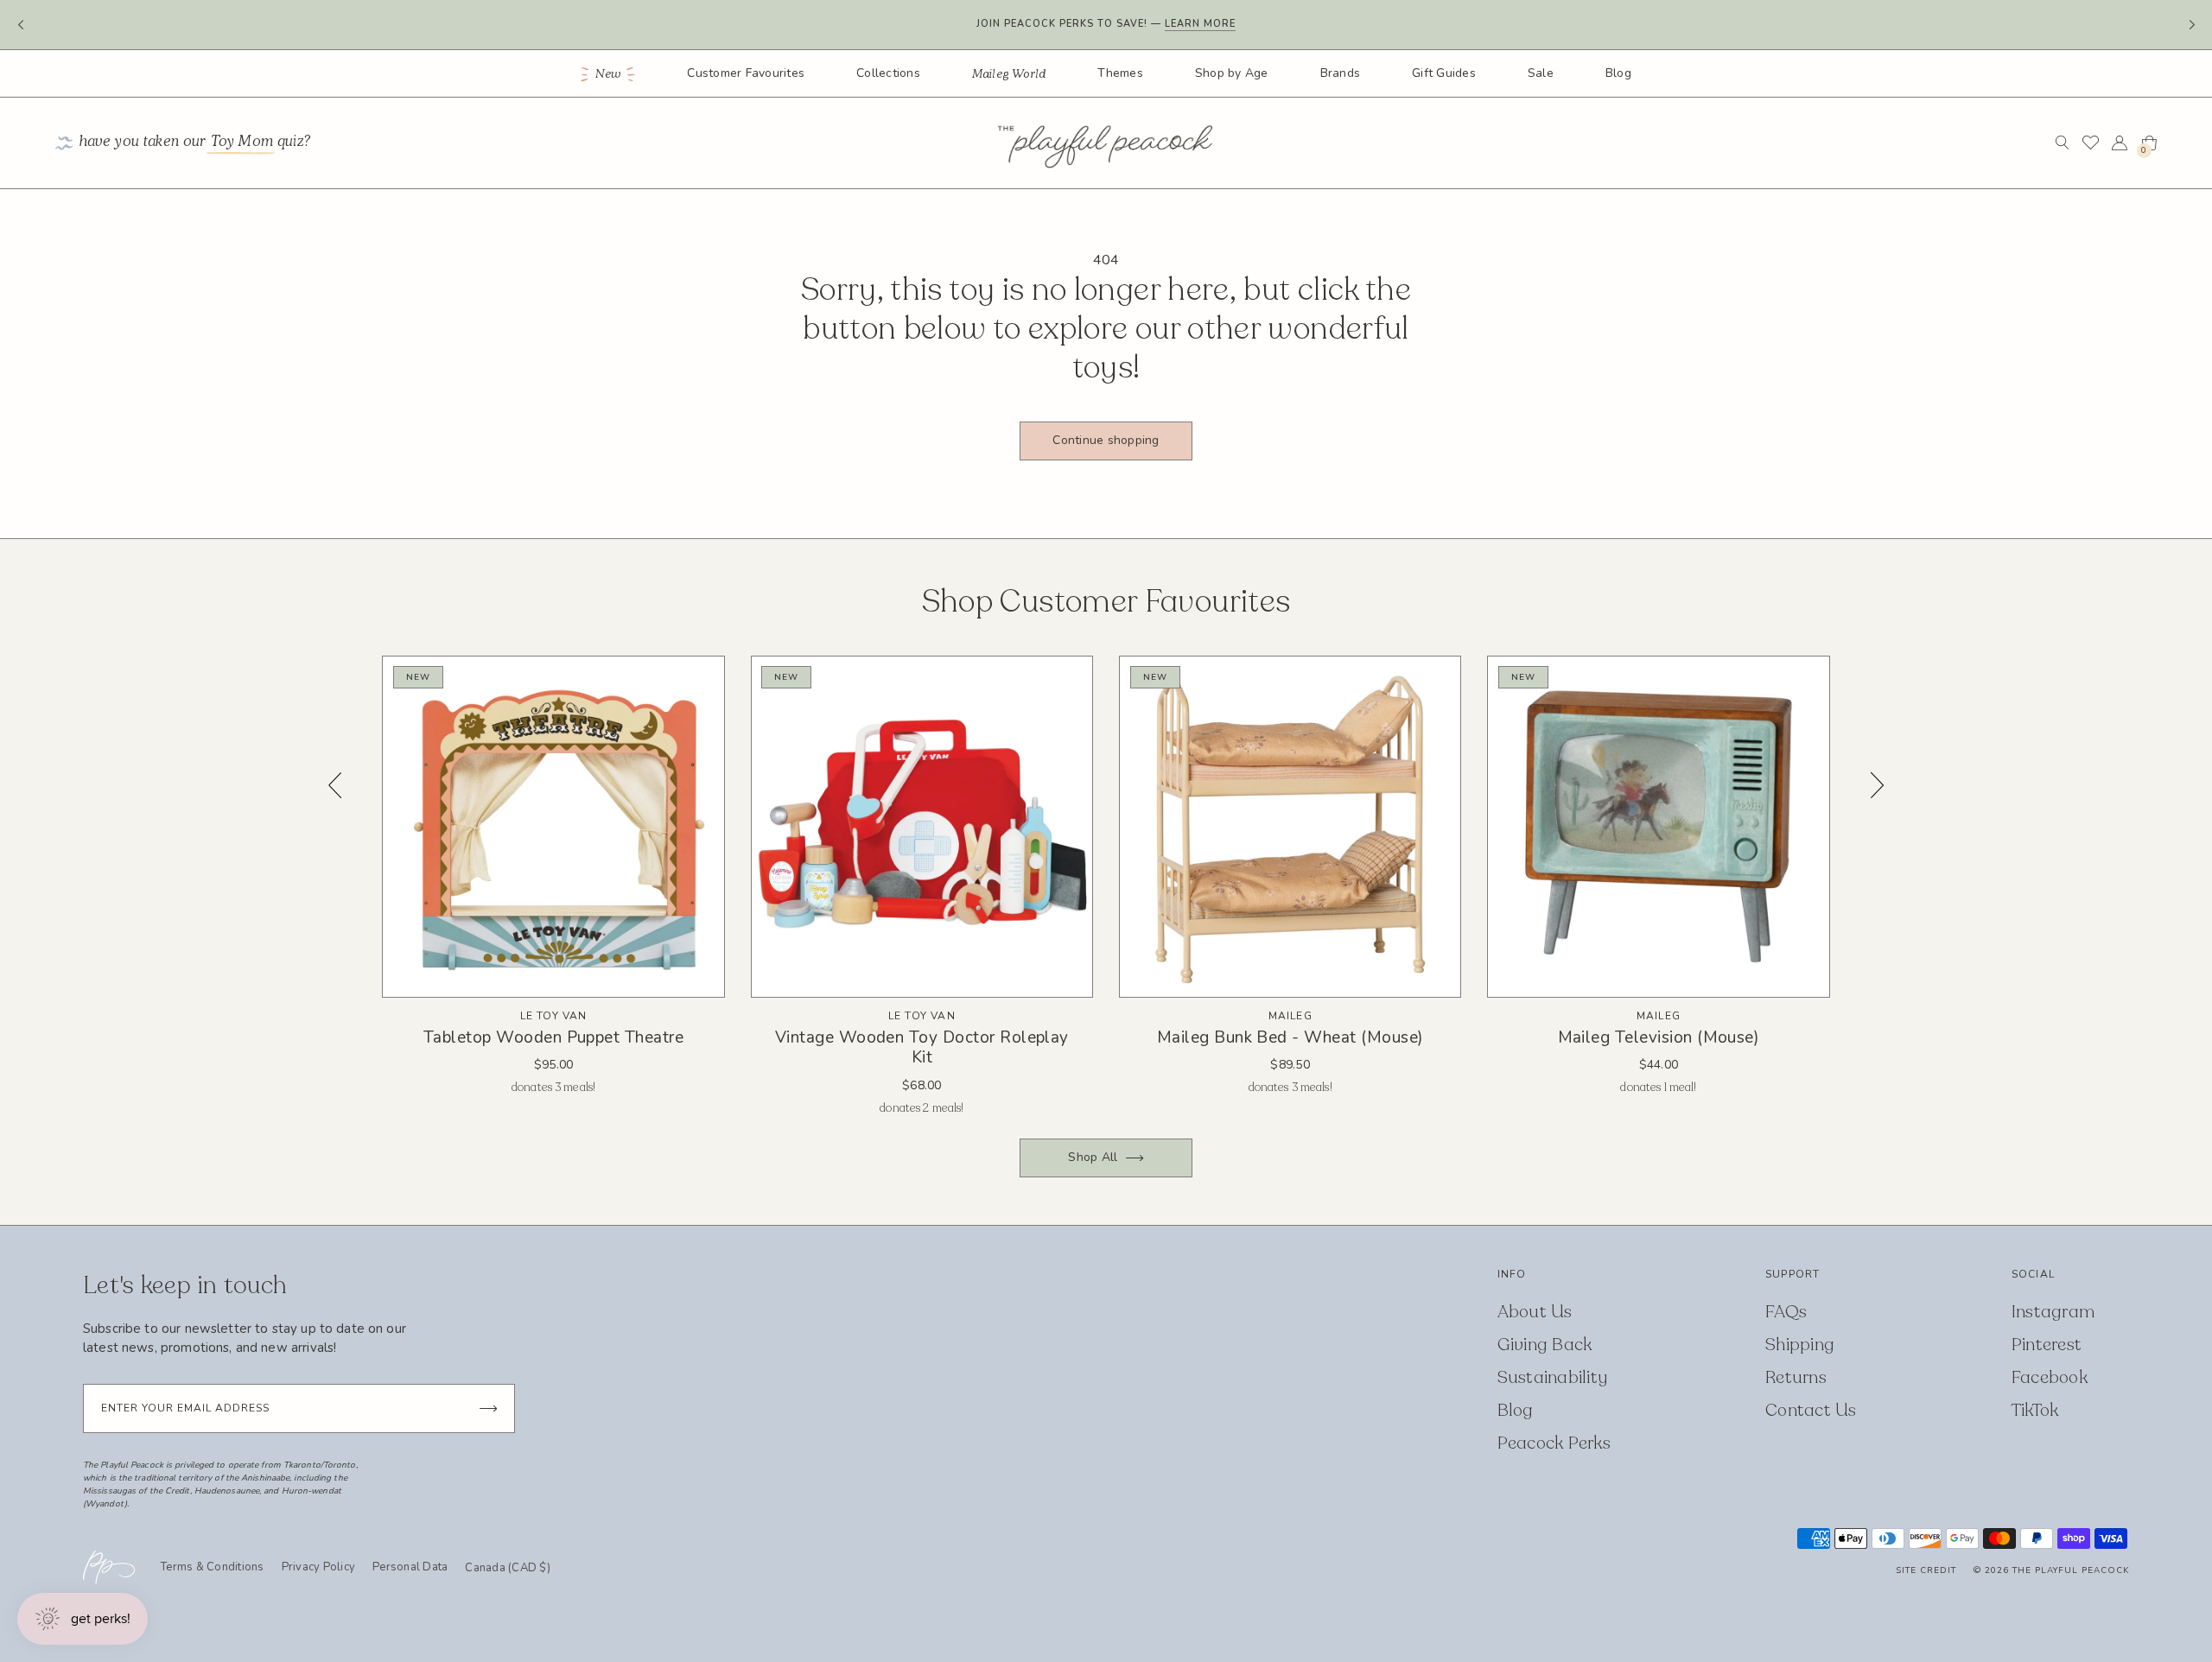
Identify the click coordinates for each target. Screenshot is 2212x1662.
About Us (1535, 1312)
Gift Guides (1444, 73)
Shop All (1093, 1157)
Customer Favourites (746, 73)
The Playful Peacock (2071, 1570)
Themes (1120, 73)
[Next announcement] (2192, 25)
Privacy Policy (319, 1567)
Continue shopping (1106, 440)
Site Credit (1926, 1570)
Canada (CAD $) (508, 1569)
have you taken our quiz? (195, 143)
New (609, 74)
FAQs (1786, 1312)
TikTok (2035, 1410)
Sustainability (1553, 1377)
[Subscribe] (488, 1408)
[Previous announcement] (20, 25)
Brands (1341, 73)
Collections (888, 73)
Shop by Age (1232, 73)
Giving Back (1545, 1345)
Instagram (2053, 1312)
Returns (1796, 1377)
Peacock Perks (1554, 1443)
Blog (1618, 73)
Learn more (1200, 19)
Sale (1541, 73)
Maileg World (1009, 74)
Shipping (1800, 1345)
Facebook (2050, 1377)
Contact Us (1811, 1410)
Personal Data (410, 1567)
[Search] (2062, 143)
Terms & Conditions (213, 1567)
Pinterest (2047, 1345)
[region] (1106, 888)
